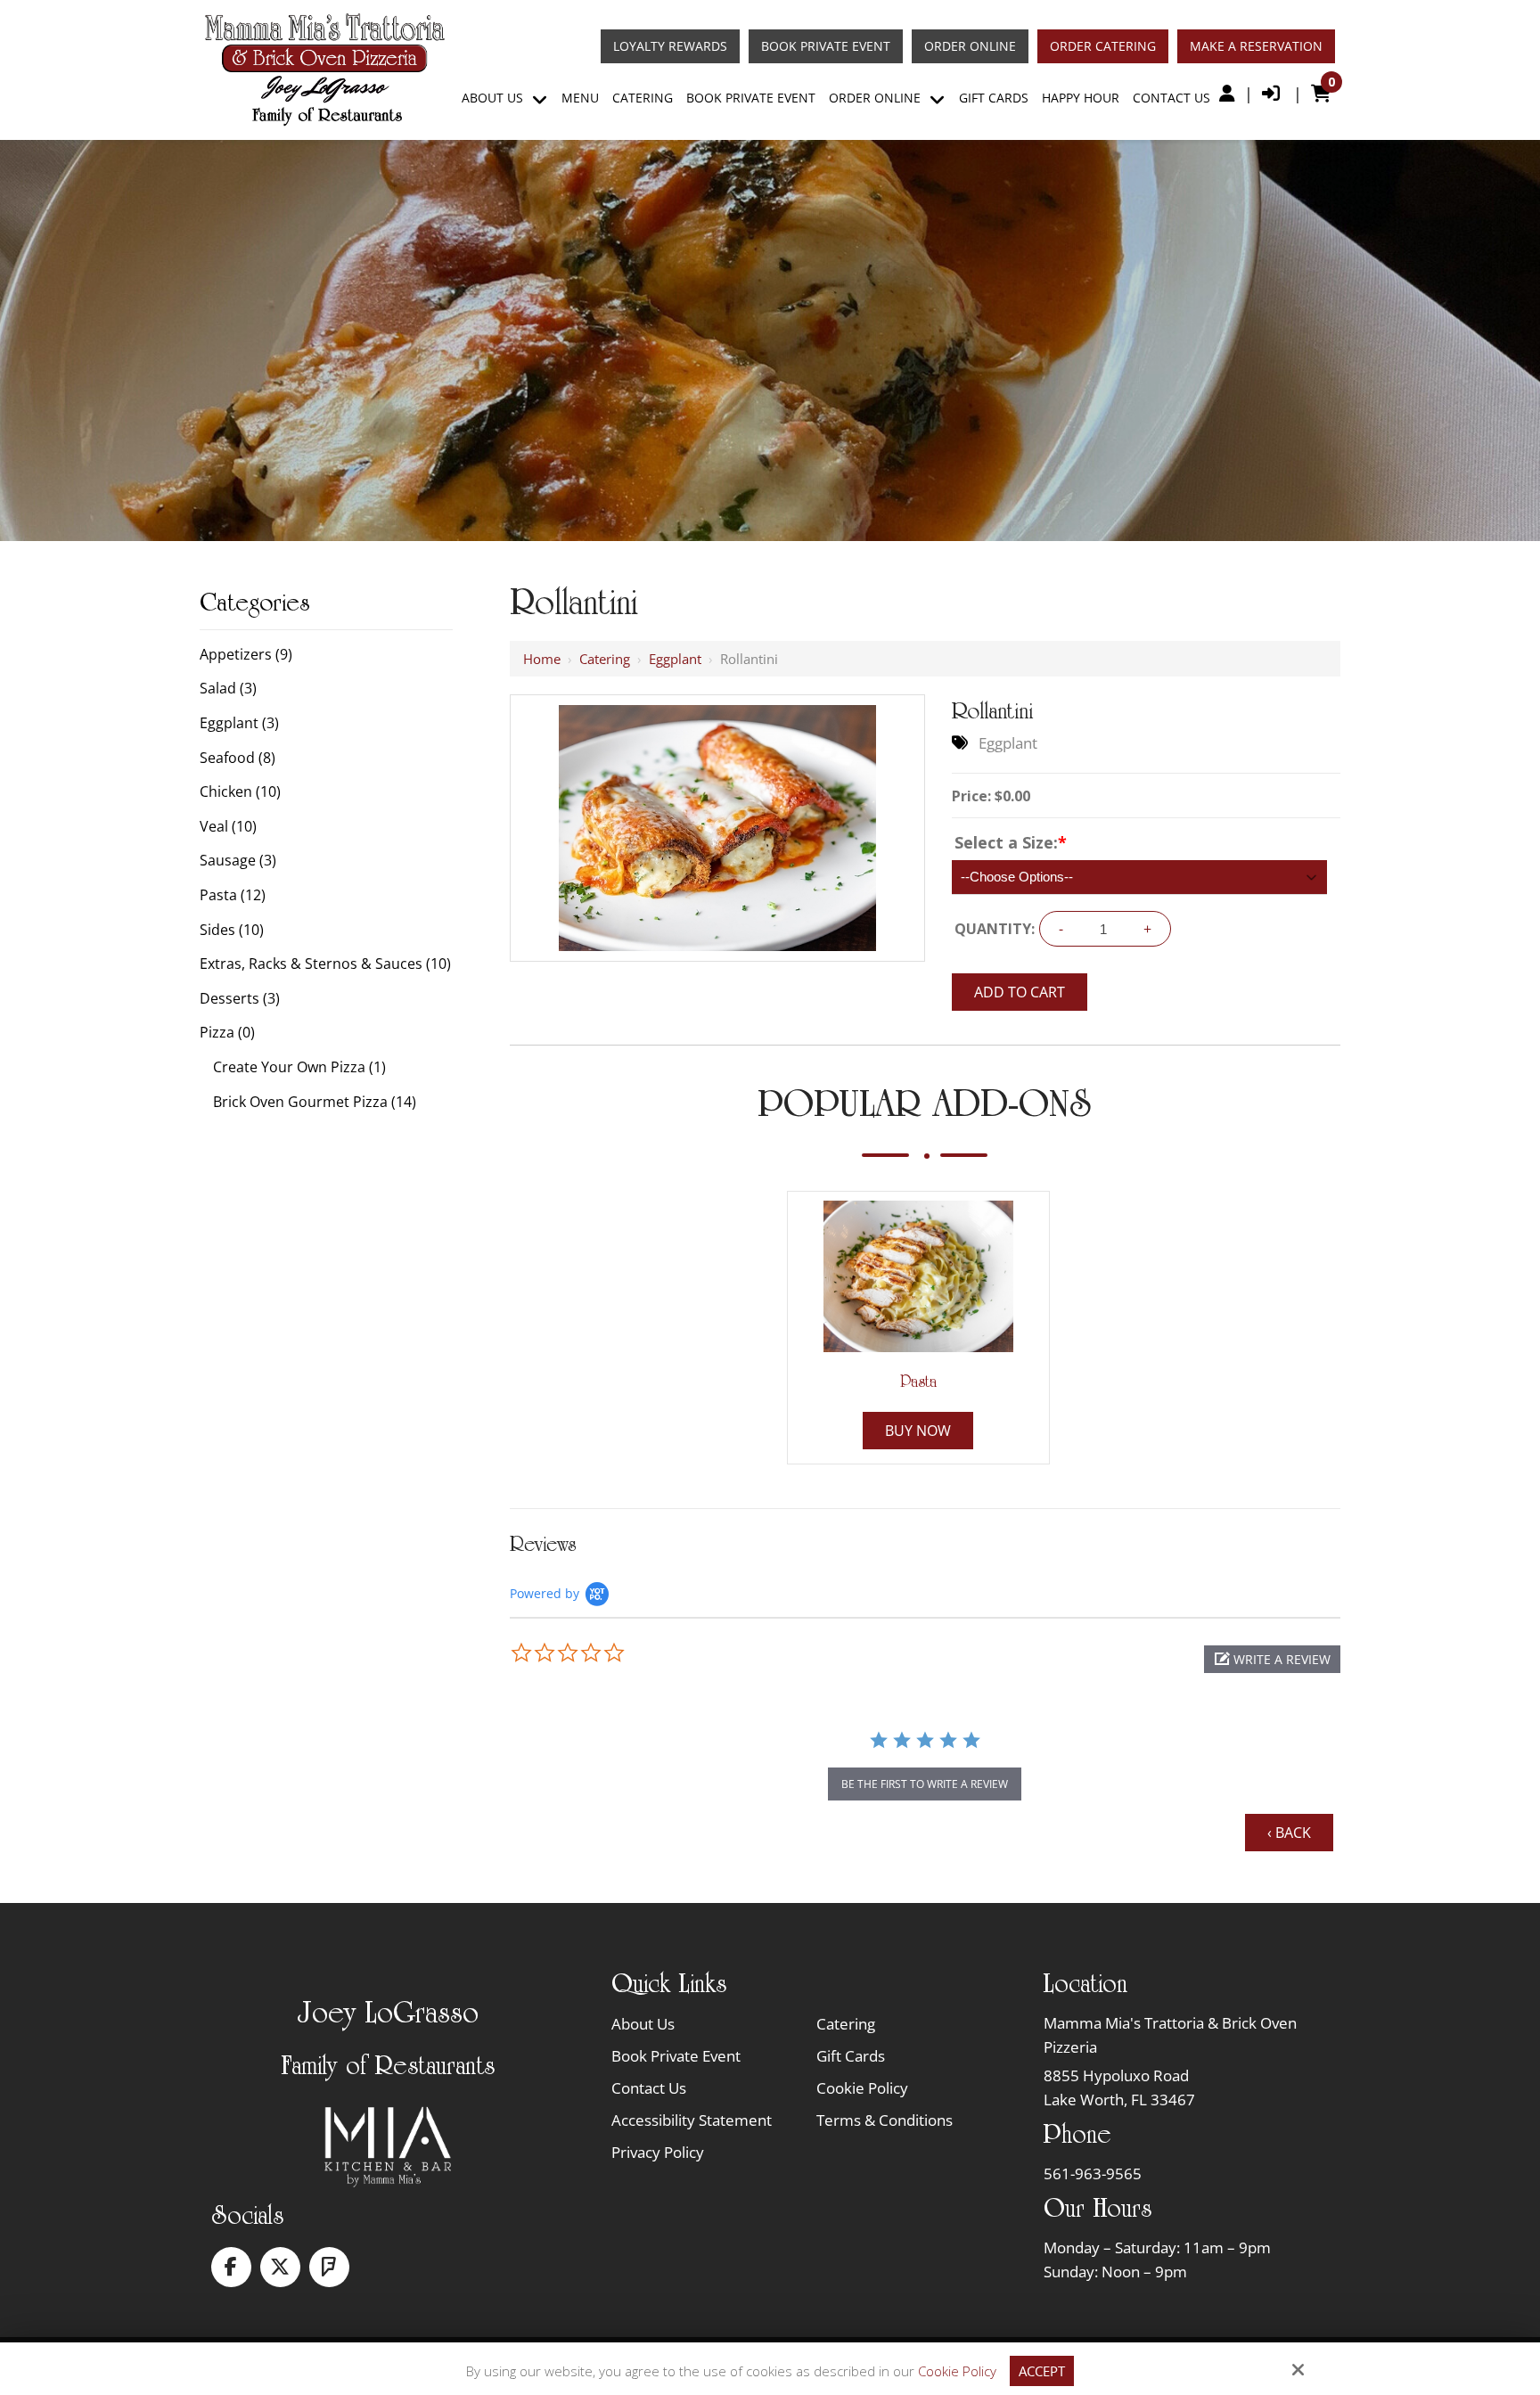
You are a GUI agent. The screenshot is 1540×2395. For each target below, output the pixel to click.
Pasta (918, 1382)
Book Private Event (826, 46)
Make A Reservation (1256, 46)
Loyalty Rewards (670, 46)
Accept (1042, 2371)
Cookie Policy (957, 2371)
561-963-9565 (1093, 2174)
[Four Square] (329, 2267)
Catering (605, 659)
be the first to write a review (925, 1784)
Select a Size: (1011, 842)
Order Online (970, 46)
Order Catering (1103, 46)
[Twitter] (280, 2267)
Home (542, 659)
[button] (1272, 1659)
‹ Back (1289, 1833)
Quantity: (995, 929)
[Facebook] (231, 2267)
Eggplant (675, 659)
